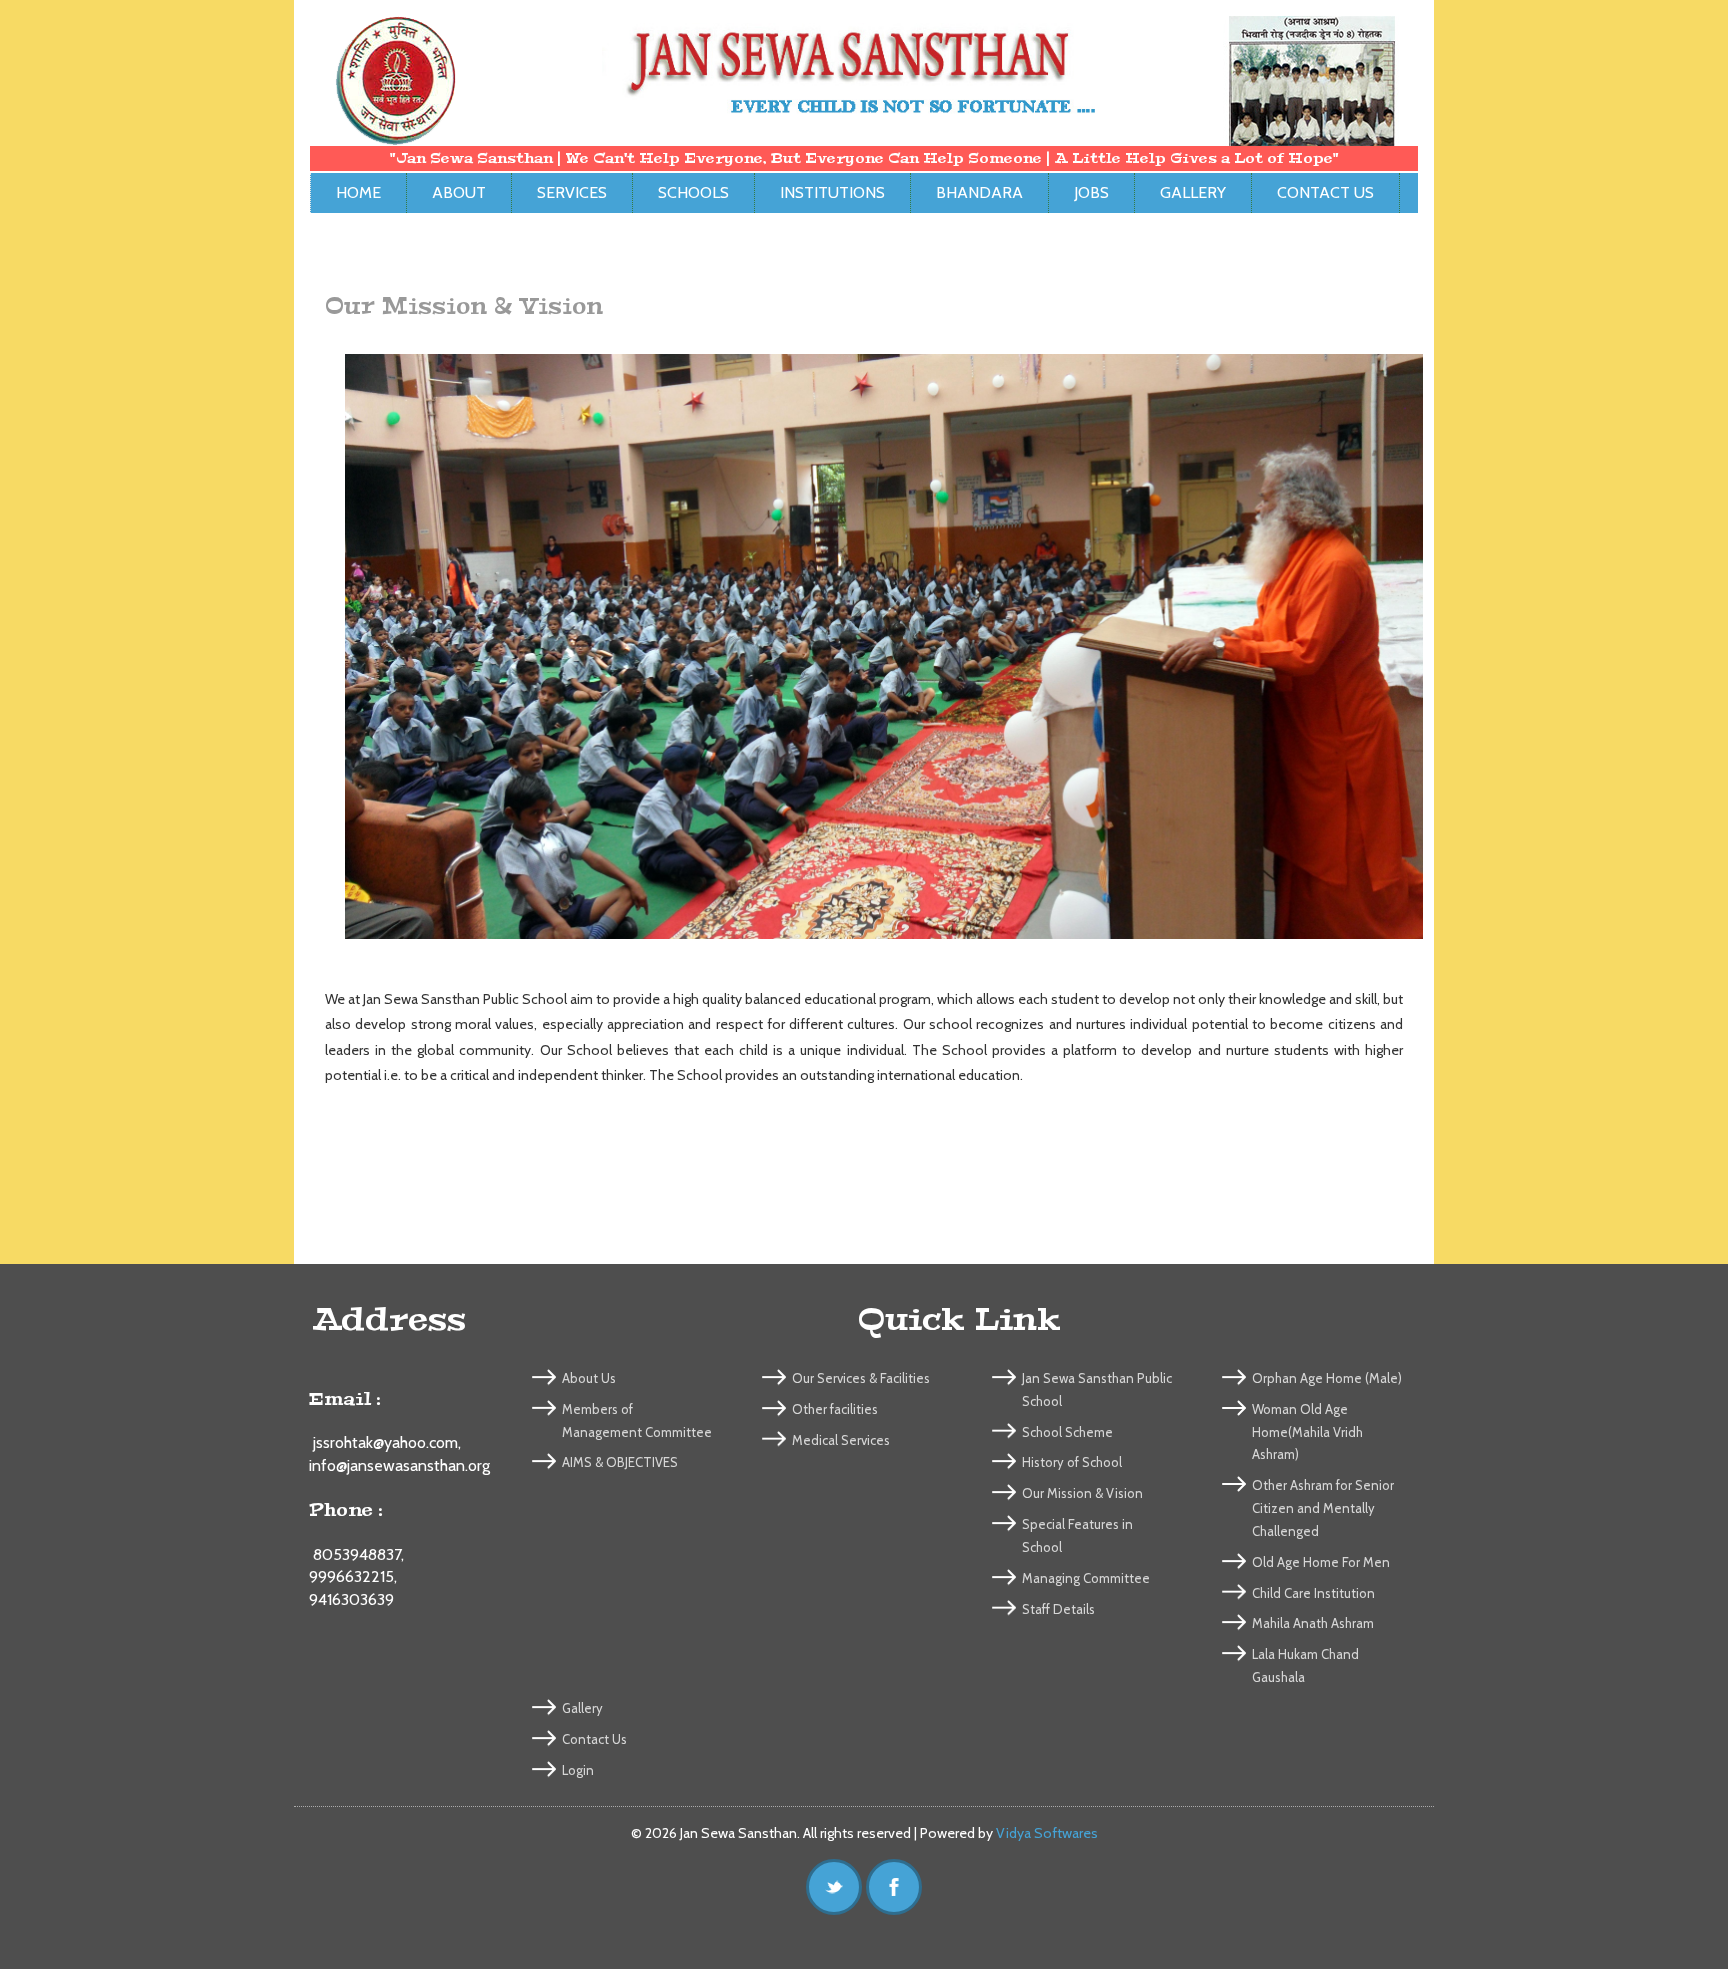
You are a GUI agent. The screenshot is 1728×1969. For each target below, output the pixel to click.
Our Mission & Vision (1082, 1493)
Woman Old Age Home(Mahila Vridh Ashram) (1307, 1432)
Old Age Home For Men (1321, 1562)
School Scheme (1067, 1432)
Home (358, 192)
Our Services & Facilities (861, 1378)
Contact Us (1325, 192)
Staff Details (1058, 1609)
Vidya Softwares (1047, 1833)
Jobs (1091, 192)
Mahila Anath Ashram (1313, 1623)
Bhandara (979, 192)
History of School (1072, 1462)
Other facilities (835, 1409)
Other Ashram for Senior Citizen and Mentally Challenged (1323, 1508)
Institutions (832, 192)
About (459, 192)
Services (572, 192)
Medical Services (841, 1440)
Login (578, 1770)
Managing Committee (1086, 1578)
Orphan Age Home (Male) (1327, 1378)
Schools (693, 192)
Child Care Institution (1313, 1593)
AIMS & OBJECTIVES (620, 1462)
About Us (589, 1378)
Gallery (1193, 192)
